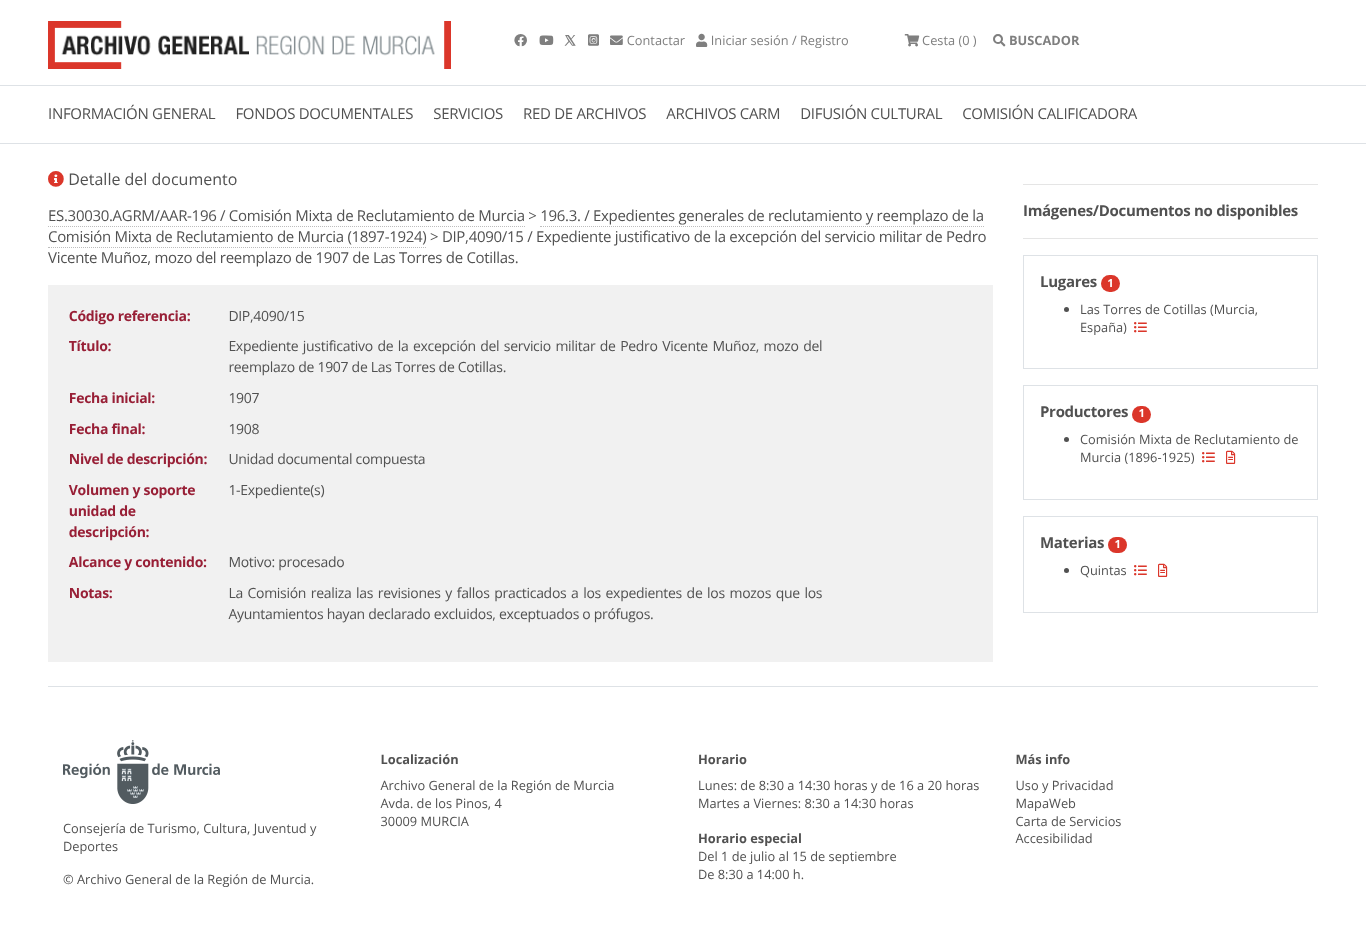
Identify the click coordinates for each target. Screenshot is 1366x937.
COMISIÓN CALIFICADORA (1049, 114)
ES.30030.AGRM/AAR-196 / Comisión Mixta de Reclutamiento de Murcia (286, 216)
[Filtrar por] (1140, 327)
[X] (572, 40)
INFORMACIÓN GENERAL (131, 114)
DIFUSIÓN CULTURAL (871, 114)
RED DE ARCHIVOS (584, 114)
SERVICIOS (468, 114)
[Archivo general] (249, 41)
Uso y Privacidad (1065, 785)
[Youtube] (547, 40)
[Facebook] (522, 40)
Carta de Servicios (1069, 821)
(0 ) (949, 40)
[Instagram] (595, 40)
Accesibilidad (1054, 838)
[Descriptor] (1231, 457)
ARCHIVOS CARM (723, 114)
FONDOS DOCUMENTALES (324, 114)
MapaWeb (1046, 803)
